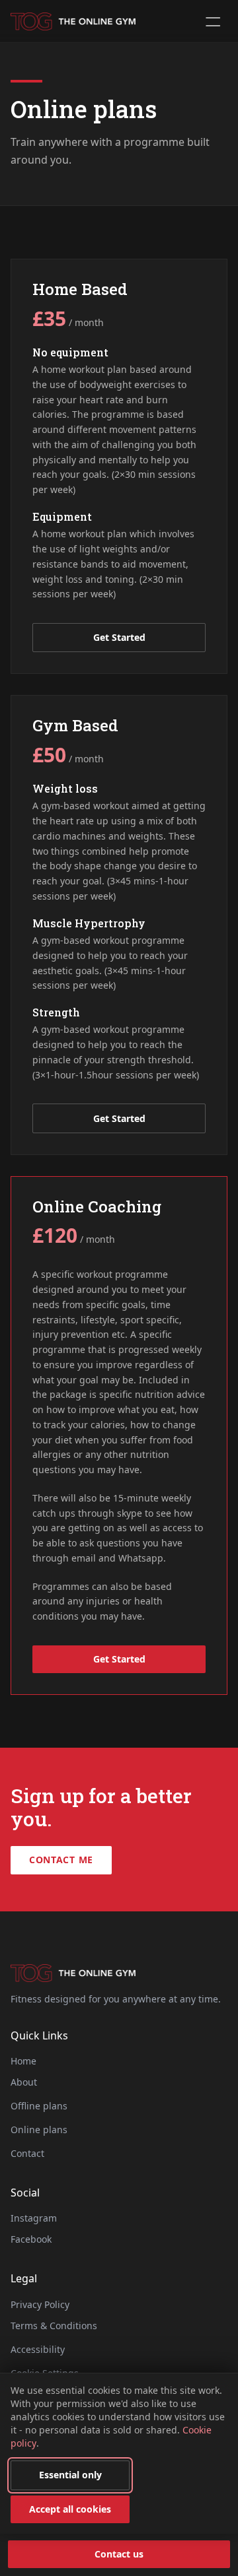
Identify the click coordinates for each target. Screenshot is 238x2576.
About (24, 2082)
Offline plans (39, 2106)
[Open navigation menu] (213, 21)
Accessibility (38, 2349)
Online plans (39, 2130)
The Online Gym (73, 21)
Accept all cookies (70, 2509)
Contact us (119, 2554)
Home (23, 2061)
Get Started (119, 637)
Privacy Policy (40, 2304)
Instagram (34, 2218)
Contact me (61, 1860)
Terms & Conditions (54, 2326)
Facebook (31, 2239)
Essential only (70, 2475)
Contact (27, 2153)
